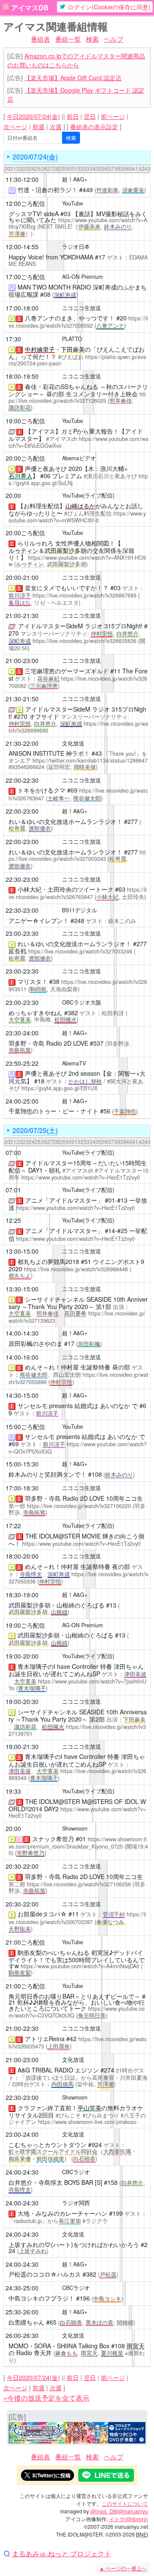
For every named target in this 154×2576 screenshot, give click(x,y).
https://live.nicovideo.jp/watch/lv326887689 (84, 595)
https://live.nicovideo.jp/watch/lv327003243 (77, 855)
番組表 (40, 39)
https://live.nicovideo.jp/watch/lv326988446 (76, 1269)
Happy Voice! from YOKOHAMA (51, 257)
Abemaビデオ (79, 458)
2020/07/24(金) (35, 157)
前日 (73, 116)
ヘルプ (114, 39)
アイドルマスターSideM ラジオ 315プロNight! (80, 626)
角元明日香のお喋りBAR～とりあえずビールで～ (74, 1996)
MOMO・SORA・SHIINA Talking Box (59, 2346)
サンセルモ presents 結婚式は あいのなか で (78, 1406)
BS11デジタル (80, 910)
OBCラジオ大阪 (82, 1002)
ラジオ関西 (76, 2203)
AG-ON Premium (83, 277)
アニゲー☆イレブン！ (39, 920)
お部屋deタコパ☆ (42, 1914)
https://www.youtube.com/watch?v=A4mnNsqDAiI (80, 1966)
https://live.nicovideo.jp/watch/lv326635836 (84, 641)
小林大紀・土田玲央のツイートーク (65, 889)
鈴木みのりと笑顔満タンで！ (47, 1474)
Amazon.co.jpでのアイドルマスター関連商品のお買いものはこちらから (76, 60)
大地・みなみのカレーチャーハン (62, 2213)
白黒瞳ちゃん (27, 2322)
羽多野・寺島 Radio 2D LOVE (48, 1043)
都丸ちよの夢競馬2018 (48, 1261)
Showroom (75, 1828)
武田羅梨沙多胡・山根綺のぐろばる (56, 1605)
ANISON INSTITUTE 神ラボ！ (49, 753)
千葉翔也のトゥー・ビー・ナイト (53, 1111)
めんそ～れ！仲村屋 (52, 1367)
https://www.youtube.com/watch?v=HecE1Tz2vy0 (81, 1177)
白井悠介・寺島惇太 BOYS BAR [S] (55, 2182)
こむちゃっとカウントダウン (47, 2145)
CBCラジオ (76, 2172)
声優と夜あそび (46, 468)
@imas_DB (104, 2511)
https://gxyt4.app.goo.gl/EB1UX (59, 1088)
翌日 (90, 116)
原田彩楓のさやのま (36, 1343)
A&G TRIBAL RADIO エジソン (58, 2070)
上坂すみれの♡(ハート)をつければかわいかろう (74, 2244)
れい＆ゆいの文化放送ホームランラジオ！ (65, 821)
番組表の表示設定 (94, 127)
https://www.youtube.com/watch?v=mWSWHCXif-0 (77, 517)
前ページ (113, 116)
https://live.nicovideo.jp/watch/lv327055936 (78, 1578)
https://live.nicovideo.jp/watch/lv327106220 (79, 1506)
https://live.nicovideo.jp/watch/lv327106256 (79, 1884)
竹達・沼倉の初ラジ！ (47, 190)
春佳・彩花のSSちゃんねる (62, 386)
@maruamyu (133, 2511)
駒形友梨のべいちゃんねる (53, 1952)
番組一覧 (68, 39)
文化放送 (73, 743)
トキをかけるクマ (41, 790)
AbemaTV (74, 1063)
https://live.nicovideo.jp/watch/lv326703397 (77, 1918)
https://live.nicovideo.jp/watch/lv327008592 (78, 322)
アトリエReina (45, 2039)
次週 (56, 127)
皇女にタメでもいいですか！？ (67, 588)
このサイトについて (125, 2503)
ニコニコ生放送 (81, 308)
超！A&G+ (75, 179)
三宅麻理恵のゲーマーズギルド (67, 671)
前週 (38, 127)
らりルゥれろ (36, 543)
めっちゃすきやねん (36, 1013)
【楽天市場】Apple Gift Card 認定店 (73, 78)
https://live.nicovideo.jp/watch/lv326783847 (78, 893)
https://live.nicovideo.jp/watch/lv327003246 (80, 951)
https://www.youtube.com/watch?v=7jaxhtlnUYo (77, 1685)
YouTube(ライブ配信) (88, 495)
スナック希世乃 (53, 1839)
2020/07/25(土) (35, 1130)
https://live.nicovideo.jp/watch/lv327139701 (77, 1730)
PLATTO (72, 339)
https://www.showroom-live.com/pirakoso (87, 2122)
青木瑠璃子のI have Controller (58, 1666)
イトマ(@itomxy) (129, 2519)
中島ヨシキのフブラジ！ (41, 2298)
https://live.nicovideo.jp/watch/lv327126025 (77, 397)
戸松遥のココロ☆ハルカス (45, 2274)
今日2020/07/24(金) (33, 116)
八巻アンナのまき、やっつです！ (70, 318)
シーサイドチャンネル (55, 1299)
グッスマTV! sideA (34, 214)
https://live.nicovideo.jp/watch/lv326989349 (77, 1775)
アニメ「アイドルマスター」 (64, 1200)
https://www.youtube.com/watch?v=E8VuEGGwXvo (78, 442)
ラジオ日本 (76, 247)
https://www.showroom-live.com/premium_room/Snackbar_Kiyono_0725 (78, 1843)
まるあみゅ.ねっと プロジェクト (62, 2554)
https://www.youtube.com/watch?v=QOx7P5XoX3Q (78, 1448)
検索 (92, 39)
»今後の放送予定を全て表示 (46, 2398)
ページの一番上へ (123, 2568)
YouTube (73, 203)
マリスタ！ (33, 981)
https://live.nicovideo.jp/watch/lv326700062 (78, 682)
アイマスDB (30, 8)
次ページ (15, 127)
